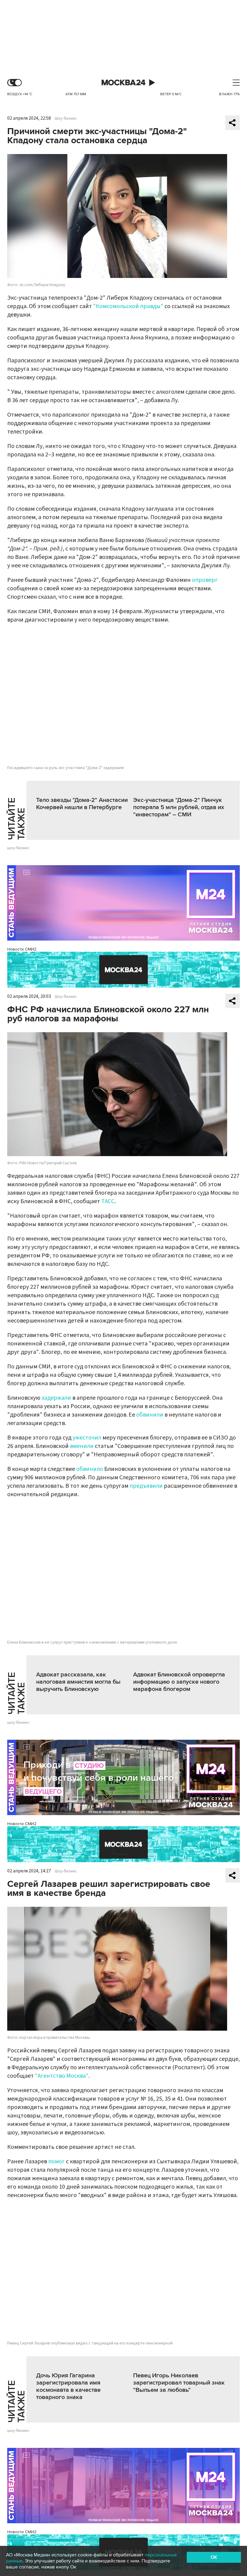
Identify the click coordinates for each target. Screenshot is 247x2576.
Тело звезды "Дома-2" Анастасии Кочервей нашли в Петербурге (82, 804)
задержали (56, 1398)
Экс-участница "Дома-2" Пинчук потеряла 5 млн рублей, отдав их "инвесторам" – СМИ (179, 807)
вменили (82, 1446)
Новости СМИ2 (22, 949)
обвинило (90, 1469)
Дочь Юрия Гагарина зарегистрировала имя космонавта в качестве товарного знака (68, 2386)
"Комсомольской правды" (128, 306)
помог (57, 2161)
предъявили (146, 1486)
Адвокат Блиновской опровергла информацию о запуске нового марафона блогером (179, 1682)
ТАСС (108, 1201)
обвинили (150, 1415)
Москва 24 (123, 83)
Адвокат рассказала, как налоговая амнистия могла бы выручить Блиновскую (78, 1682)
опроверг (205, 580)
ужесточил (87, 1438)
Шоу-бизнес (66, 118)
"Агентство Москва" (62, 2076)
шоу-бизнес (18, 848)
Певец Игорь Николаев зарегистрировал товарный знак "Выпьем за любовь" (179, 2383)
